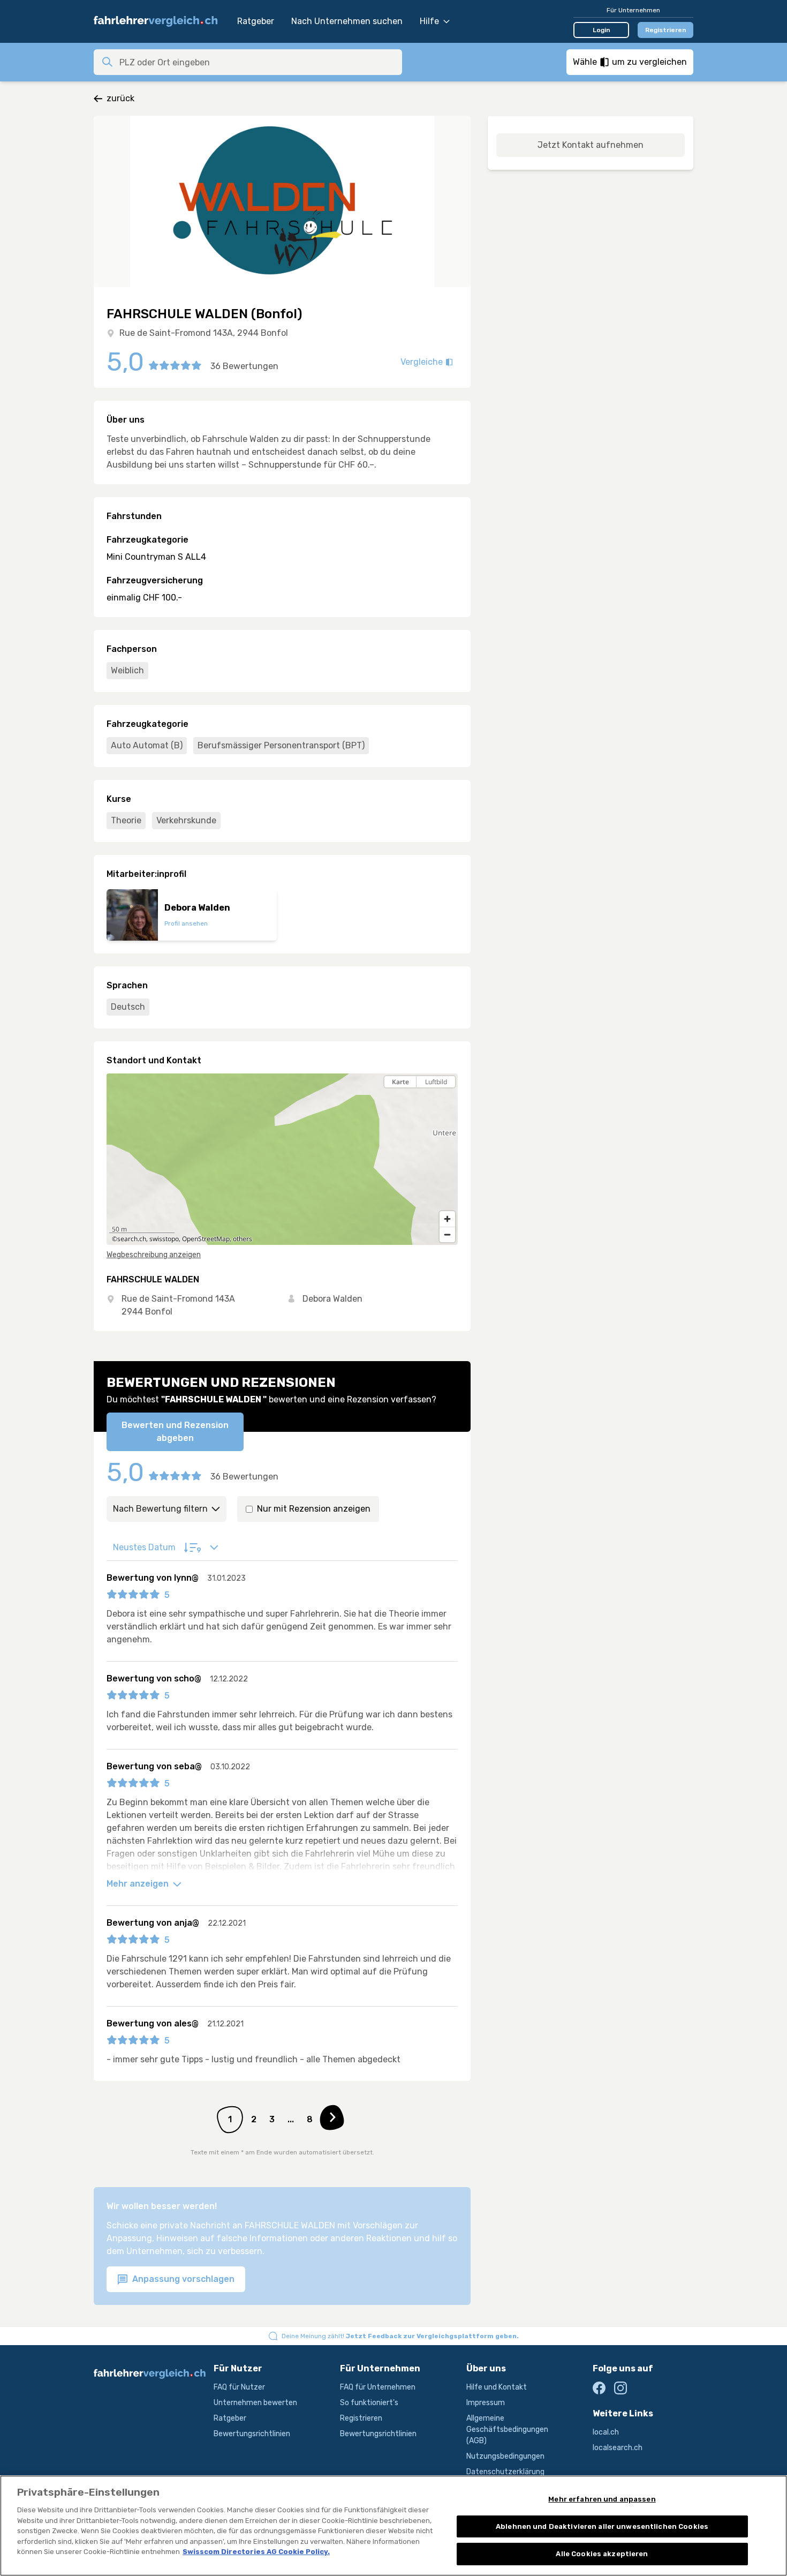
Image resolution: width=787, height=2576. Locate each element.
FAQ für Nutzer (239, 2387)
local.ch (606, 2432)
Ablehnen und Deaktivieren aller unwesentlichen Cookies (602, 2526)
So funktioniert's (369, 2403)
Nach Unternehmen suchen (347, 21)
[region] (282, 1159)
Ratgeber (256, 21)
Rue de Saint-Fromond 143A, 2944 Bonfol (204, 333)
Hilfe (429, 21)
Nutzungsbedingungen (505, 2456)
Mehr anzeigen (139, 1884)
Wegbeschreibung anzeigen (154, 1255)
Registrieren (666, 30)
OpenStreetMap (206, 1239)
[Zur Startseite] (160, 21)
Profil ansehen (186, 923)
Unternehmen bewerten (255, 2403)
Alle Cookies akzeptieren (602, 2554)
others (243, 1239)
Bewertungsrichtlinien (252, 2434)
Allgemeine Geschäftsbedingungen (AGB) (507, 2429)
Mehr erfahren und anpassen (602, 2499)
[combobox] (258, 62)
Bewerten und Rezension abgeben (175, 1432)
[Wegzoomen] (447, 1234)
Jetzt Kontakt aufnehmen (591, 145)
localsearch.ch (618, 2448)
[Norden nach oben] (447, 1101)
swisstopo (164, 1239)
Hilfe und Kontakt (497, 2387)
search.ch (132, 1239)
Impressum (486, 2403)
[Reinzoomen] (447, 1219)
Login (601, 30)
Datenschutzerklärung (505, 2472)
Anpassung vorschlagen (182, 2279)
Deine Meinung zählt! (400, 2336)
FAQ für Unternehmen (378, 2387)
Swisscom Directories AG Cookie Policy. (256, 2552)
